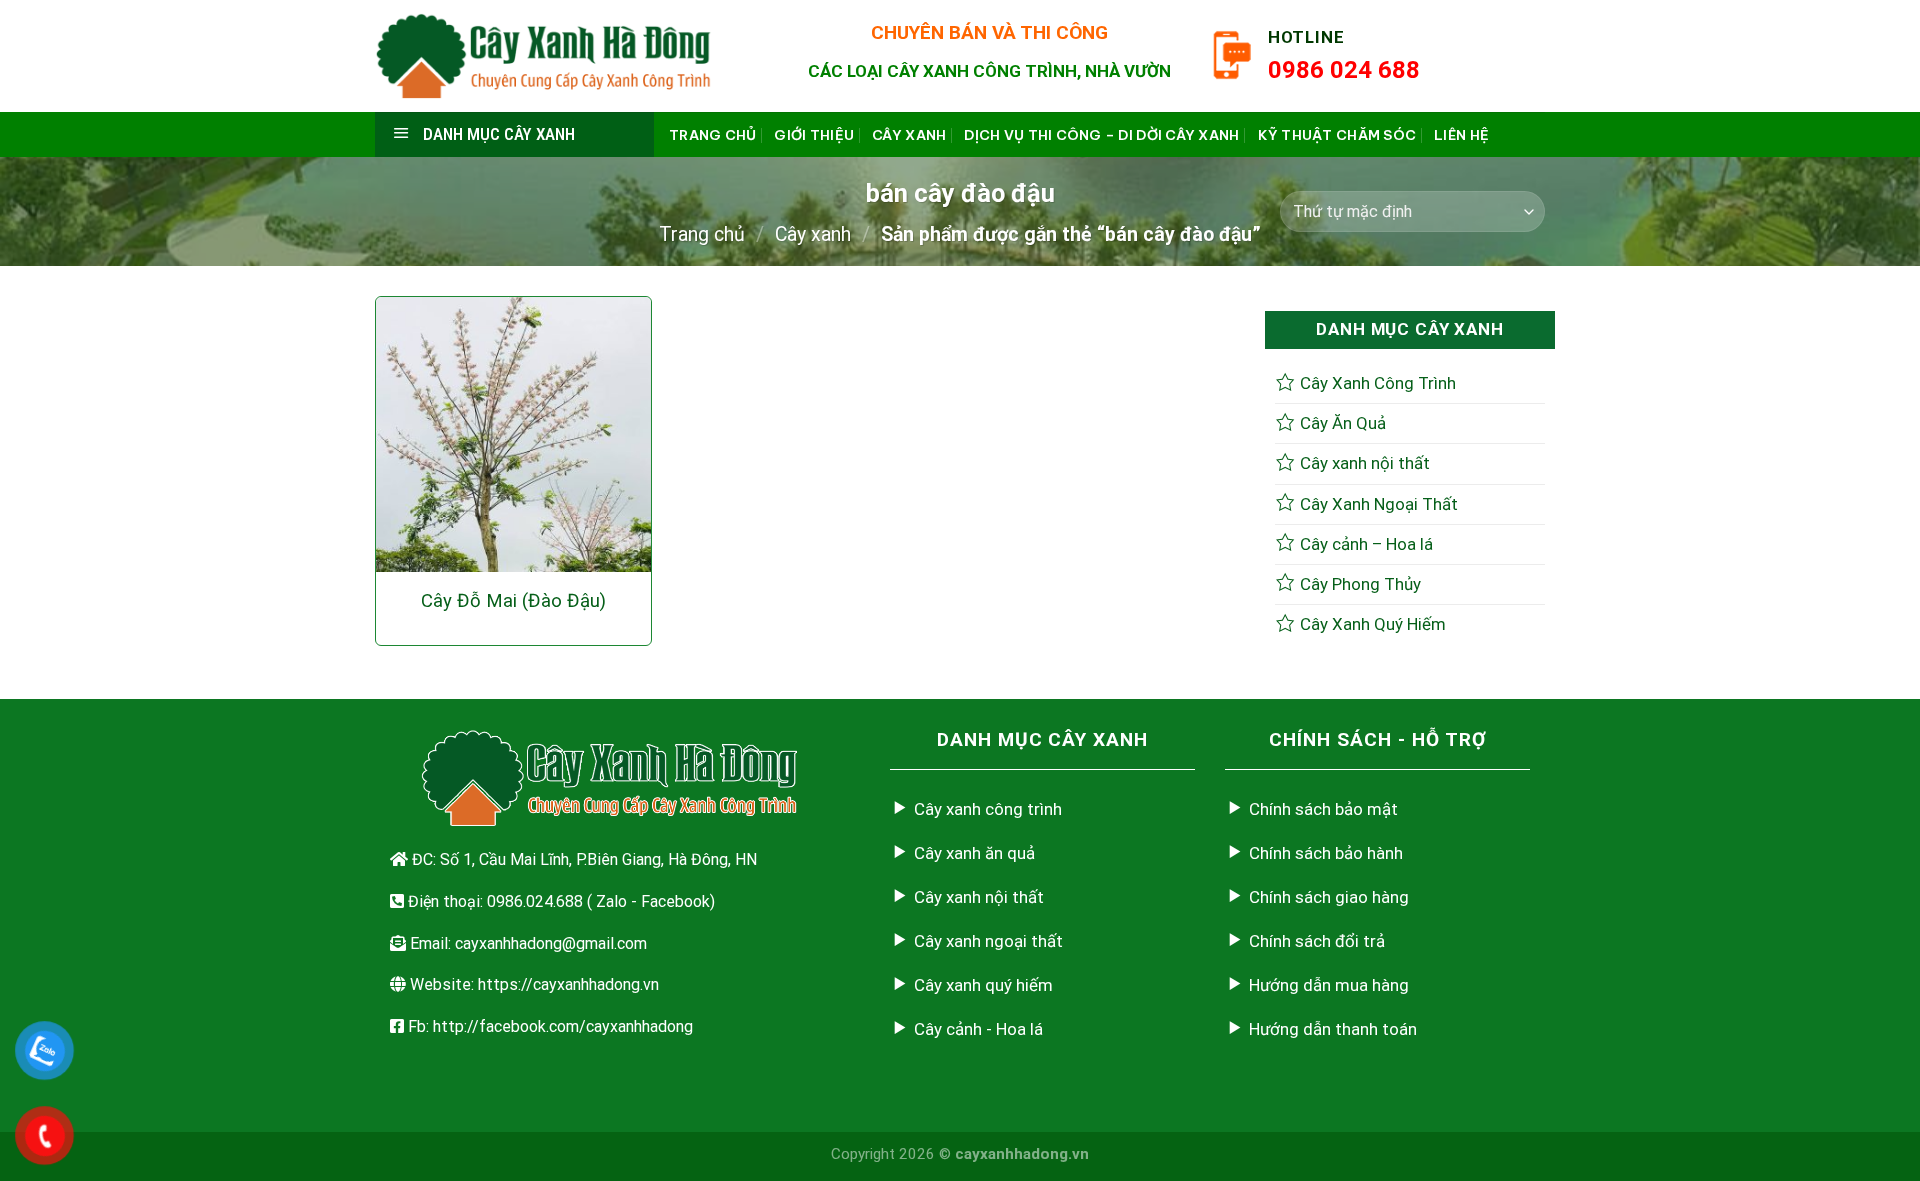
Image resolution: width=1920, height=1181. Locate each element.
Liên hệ (1461, 135)
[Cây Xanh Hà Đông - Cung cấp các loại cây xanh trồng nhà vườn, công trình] (544, 55)
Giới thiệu (814, 135)
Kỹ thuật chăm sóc (1337, 135)
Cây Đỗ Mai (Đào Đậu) (513, 601)
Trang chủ (712, 135)
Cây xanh (909, 135)
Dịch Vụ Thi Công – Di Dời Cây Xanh (1101, 135)
